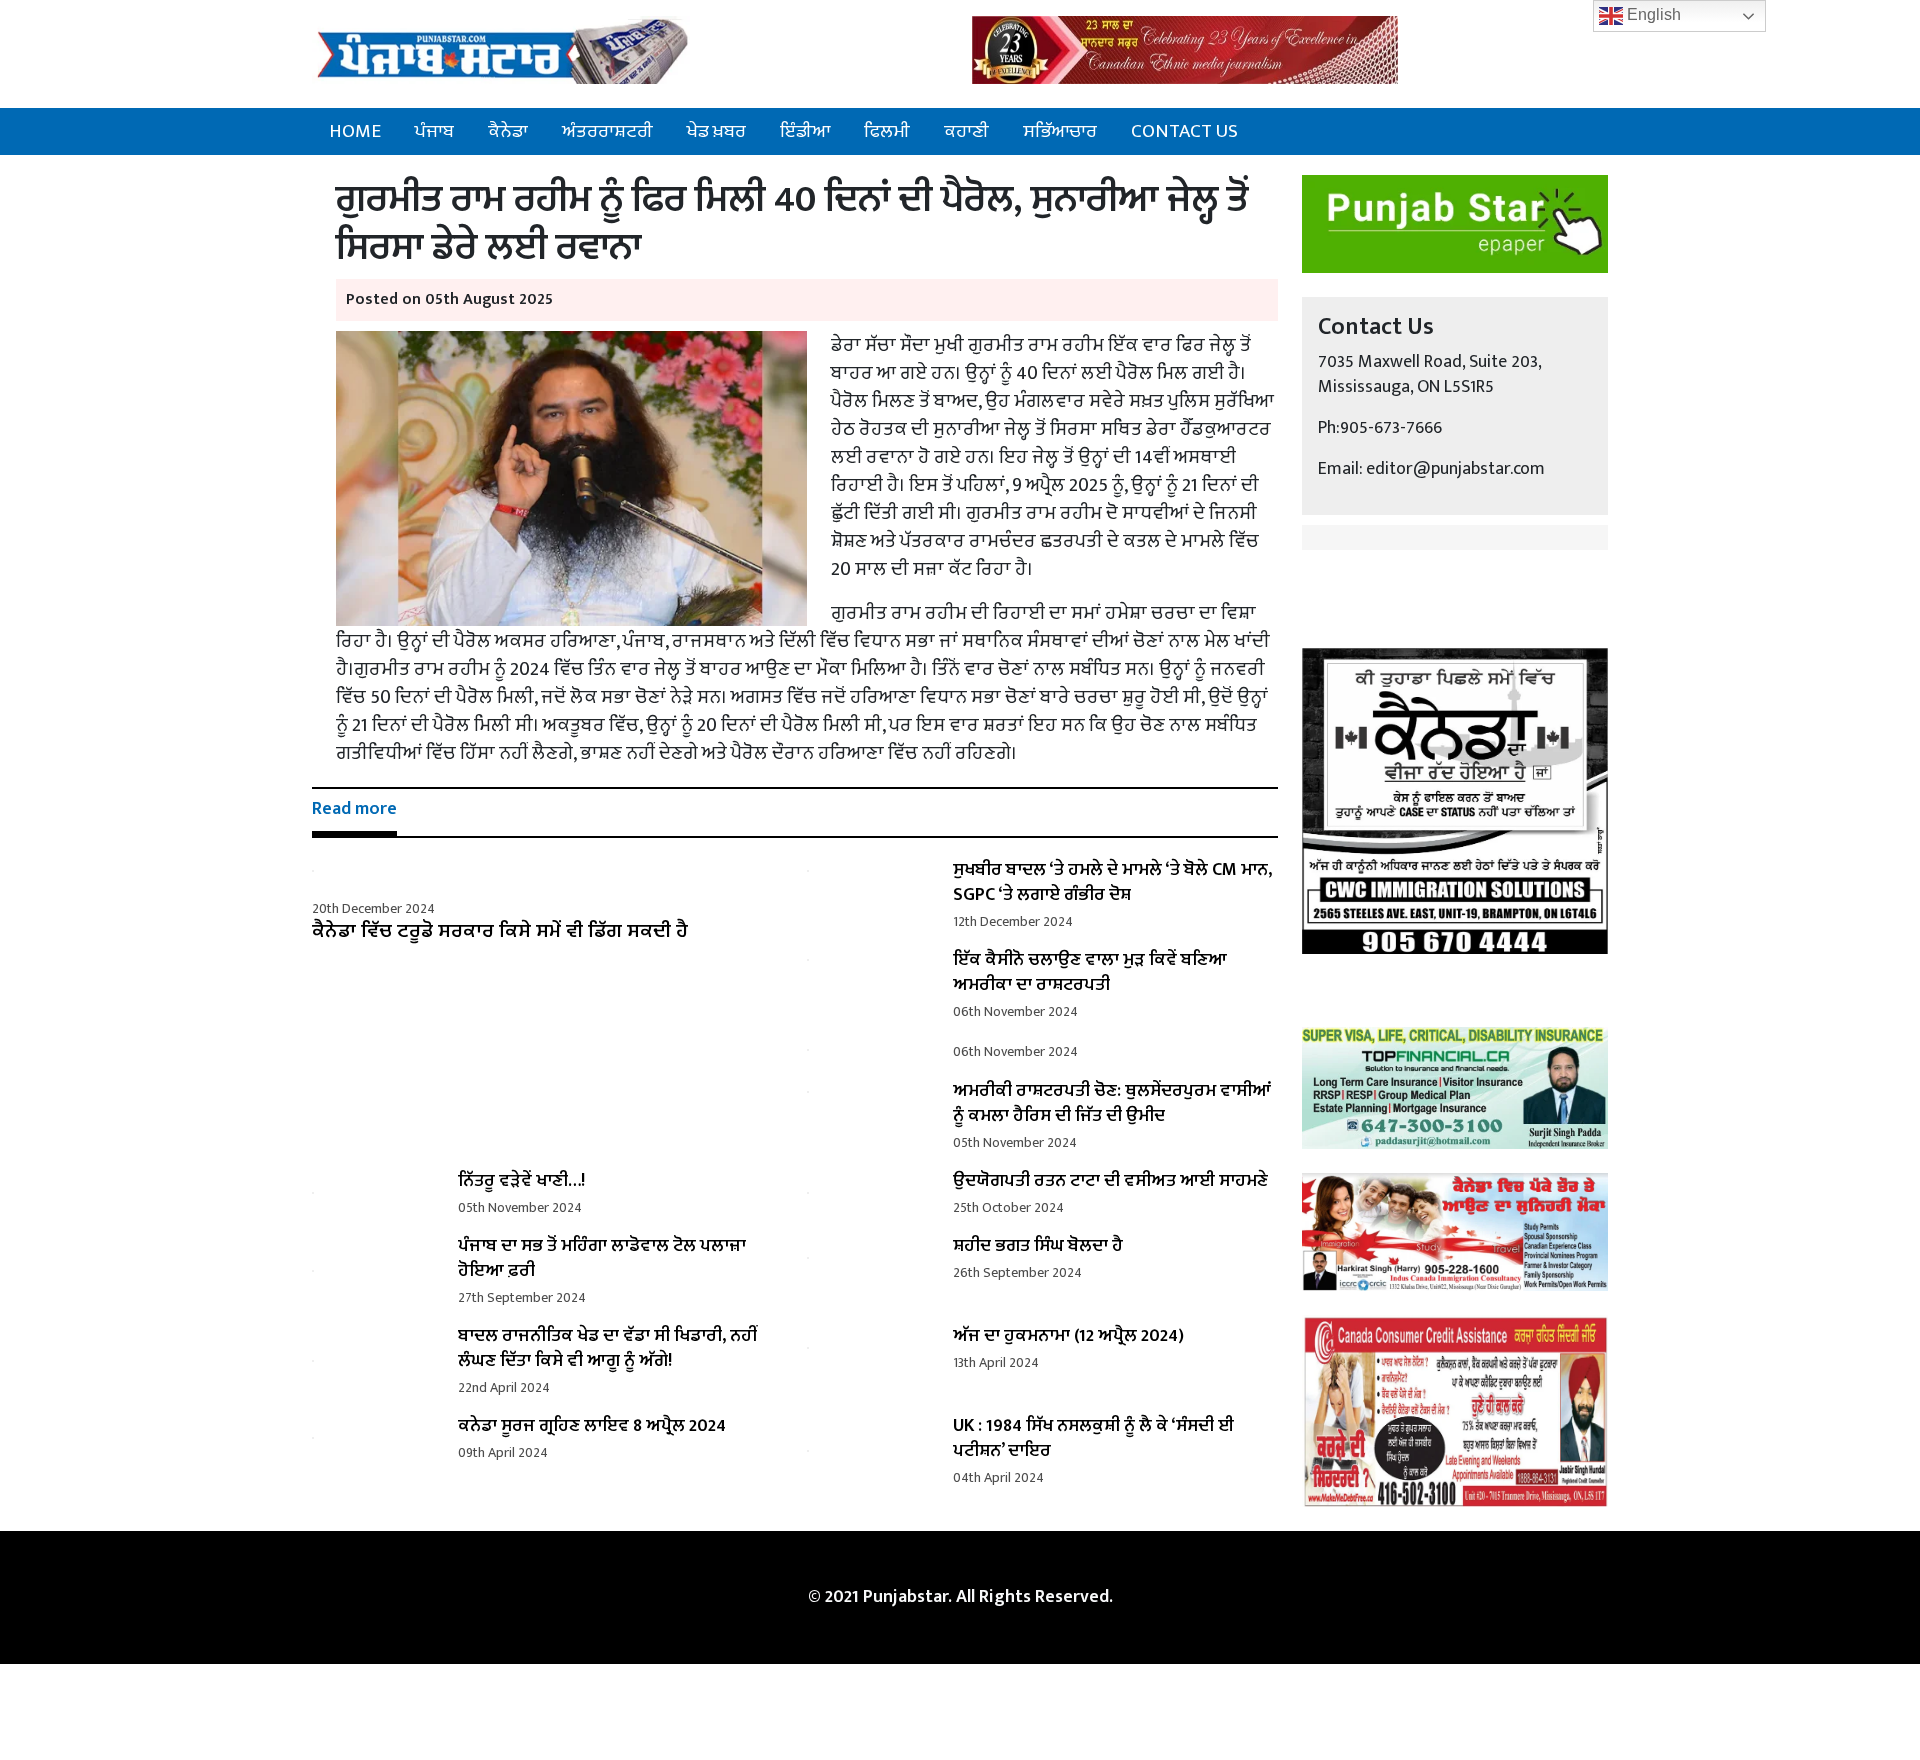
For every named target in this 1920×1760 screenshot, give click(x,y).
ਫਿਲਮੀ (887, 131)
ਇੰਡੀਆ (805, 131)
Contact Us (1184, 131)
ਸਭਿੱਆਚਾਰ (1060, 131)
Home (355, 131)
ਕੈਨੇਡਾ (508, 131)
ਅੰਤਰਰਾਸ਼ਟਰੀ (607, 131)
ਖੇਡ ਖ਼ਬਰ (716, 131)
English (1652, 14)
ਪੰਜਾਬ (434, 131)
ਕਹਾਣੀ (966, 131)
